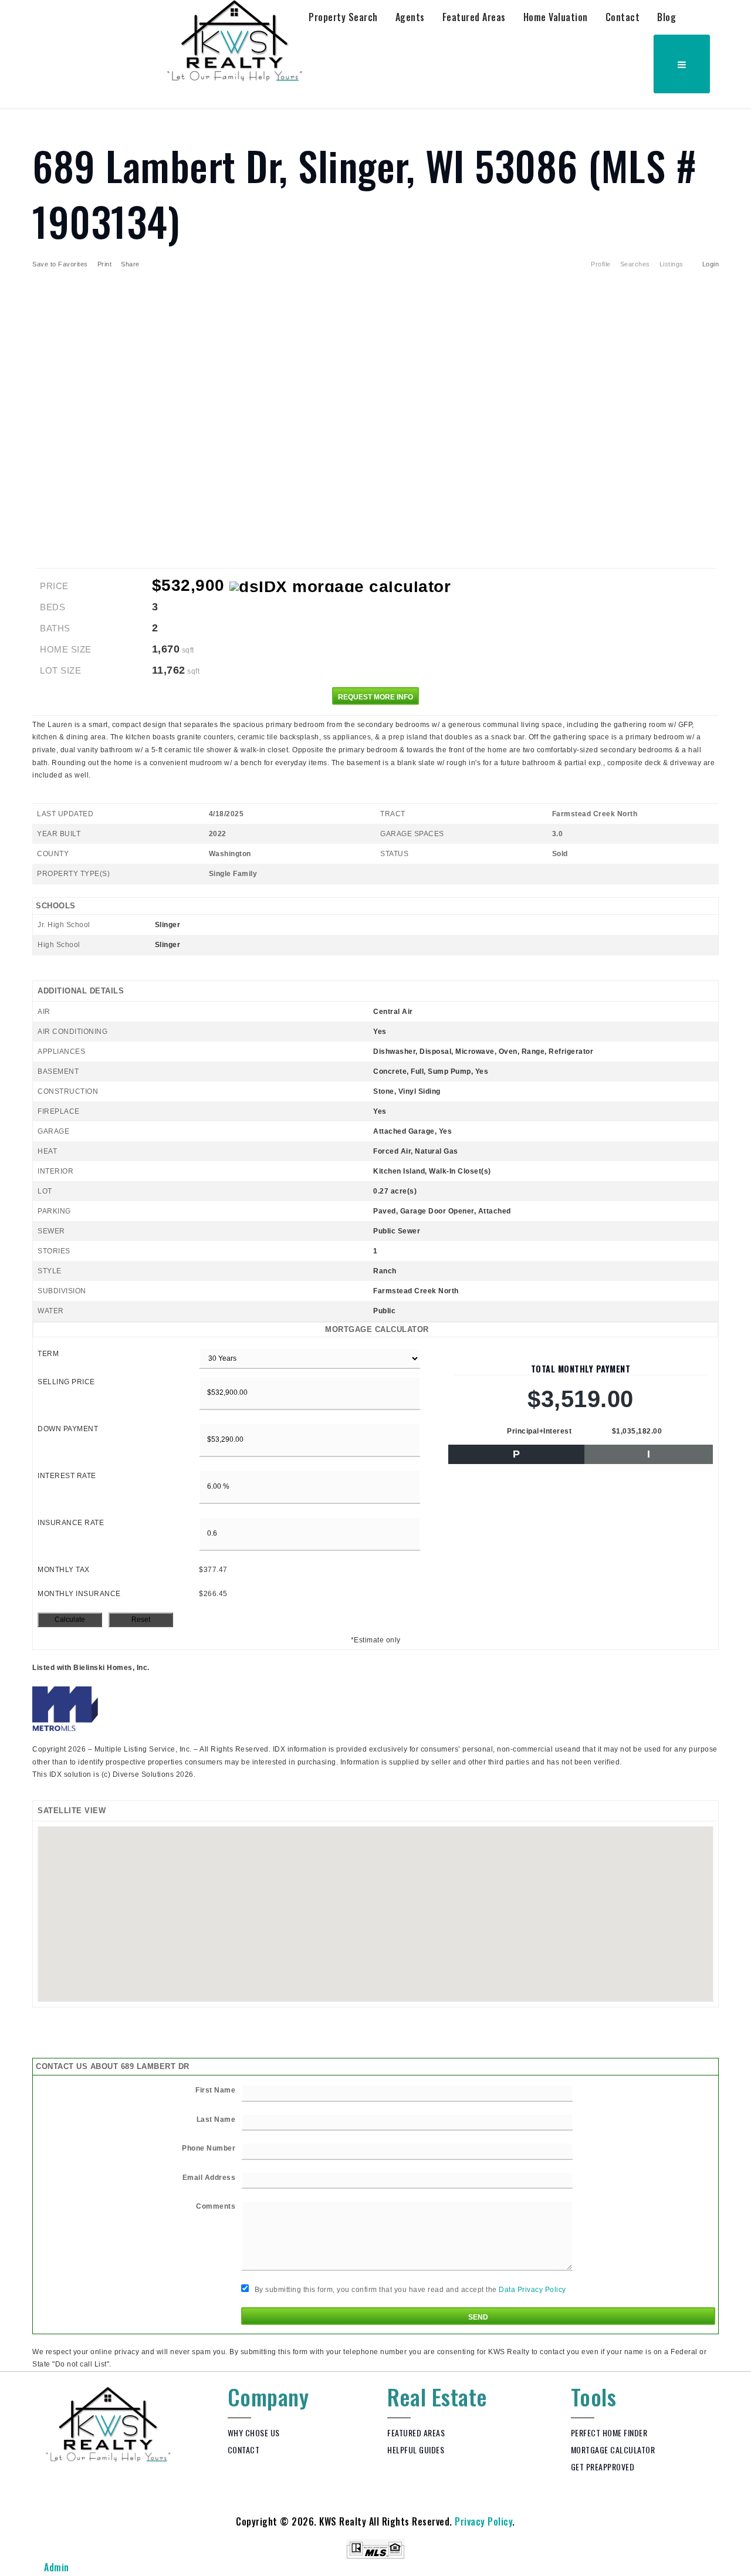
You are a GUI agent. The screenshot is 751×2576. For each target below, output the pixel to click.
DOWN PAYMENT (68, 1429)
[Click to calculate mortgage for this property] (340, 587)
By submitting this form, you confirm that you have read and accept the (409, 2290)
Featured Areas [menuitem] (474, 17)
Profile (601, 264)
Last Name (216, 2119)
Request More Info (375, 697)
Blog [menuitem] (667, 17)
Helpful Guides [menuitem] (416, 2450)
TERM (48, 1354)
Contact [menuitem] (623, 17)
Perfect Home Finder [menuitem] (609, 2433)
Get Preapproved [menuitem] (603, 2467)
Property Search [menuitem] (343, 17)
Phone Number (209, 2148)
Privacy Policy (483, 2521)
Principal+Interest (539, 1431)
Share (131, 264)
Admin (57, 2567)
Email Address (209, 2178)
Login (711, 264)
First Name (215, 2090)
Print (105, 264)
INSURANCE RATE (71, 1523)
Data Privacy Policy (532, 2290)
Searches (635, 264)
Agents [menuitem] (410, 17)
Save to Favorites (60, 264)
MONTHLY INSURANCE (79, 1594)
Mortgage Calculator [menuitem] (613, 2450)
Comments (216, 2206)
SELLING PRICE (66, 1382)
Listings (671, 264)
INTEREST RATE (67, 1476)
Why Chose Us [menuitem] (254, 2433)
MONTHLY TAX (64, 1570)
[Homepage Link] (235, 40)
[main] (375, 1240)
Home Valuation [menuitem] (556, 17)
